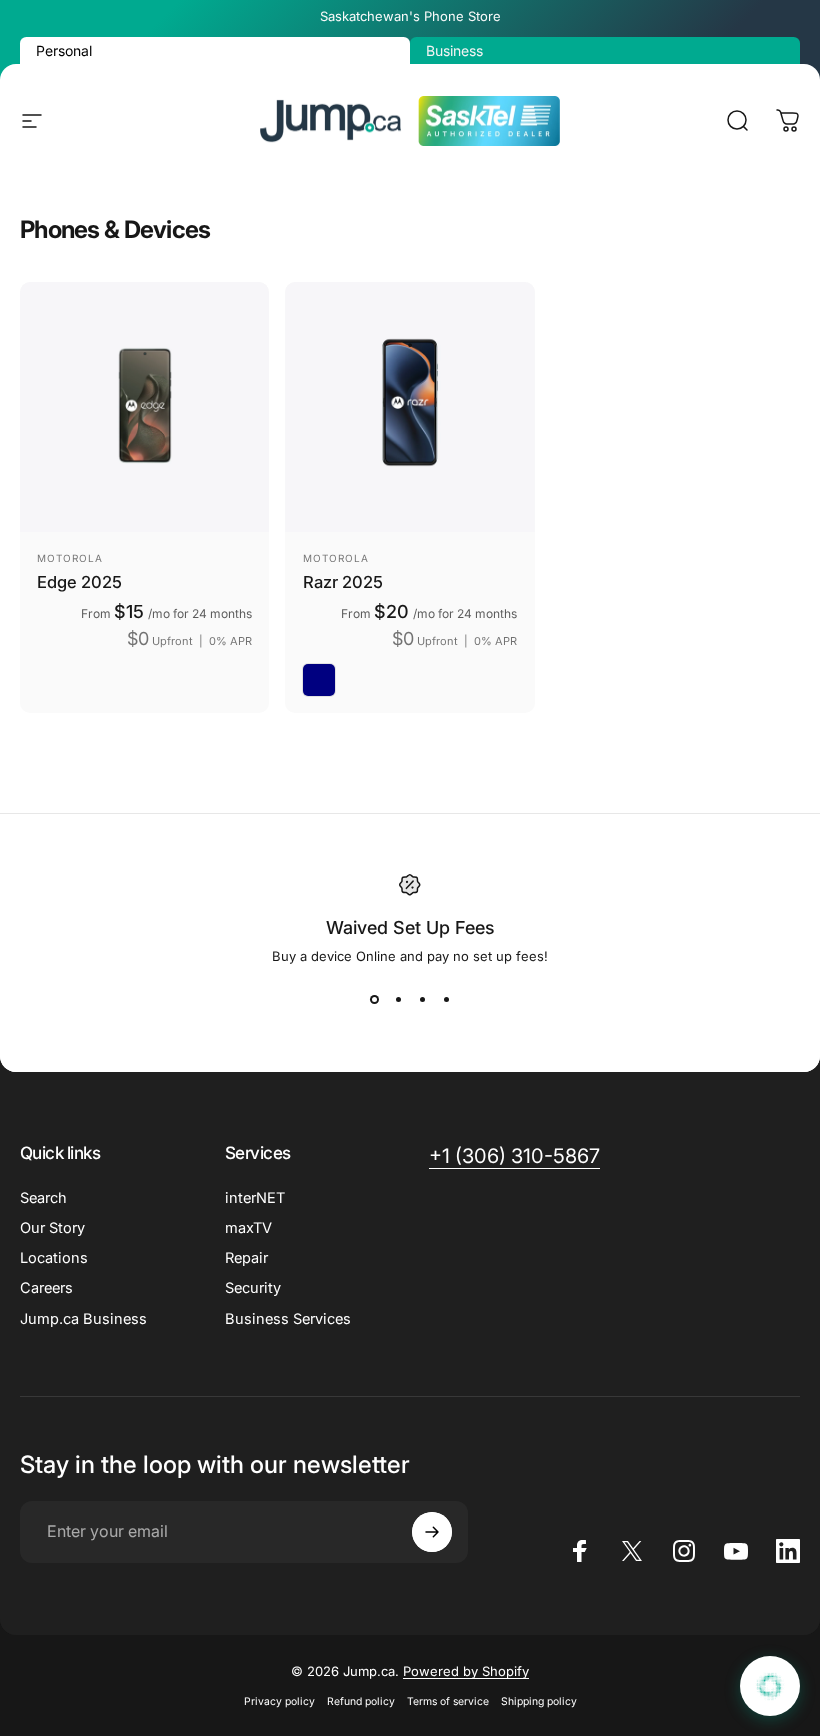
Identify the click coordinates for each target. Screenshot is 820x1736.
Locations (54, 1258)
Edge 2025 (79, 582)
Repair (246, 1258)
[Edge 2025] (144, 406)
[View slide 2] (398, 1000)
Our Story (52, 1228)
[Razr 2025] (409, 406)
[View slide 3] (422, 1000)
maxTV (248, 1228)
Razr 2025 (343, 582)
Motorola (70, 558)
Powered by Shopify (466, 1671)
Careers (46, 1288)
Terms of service (448, 1701)
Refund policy (361, 1701)
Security (253, 1288)
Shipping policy (539, 1701)
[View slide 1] (374, 1000)
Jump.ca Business (83, 1319)
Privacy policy (279, 1701)
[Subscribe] (432, 1532)
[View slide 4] (446, 1000)
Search (43, 1198)
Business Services (288, 1319)
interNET (255, 1198)
